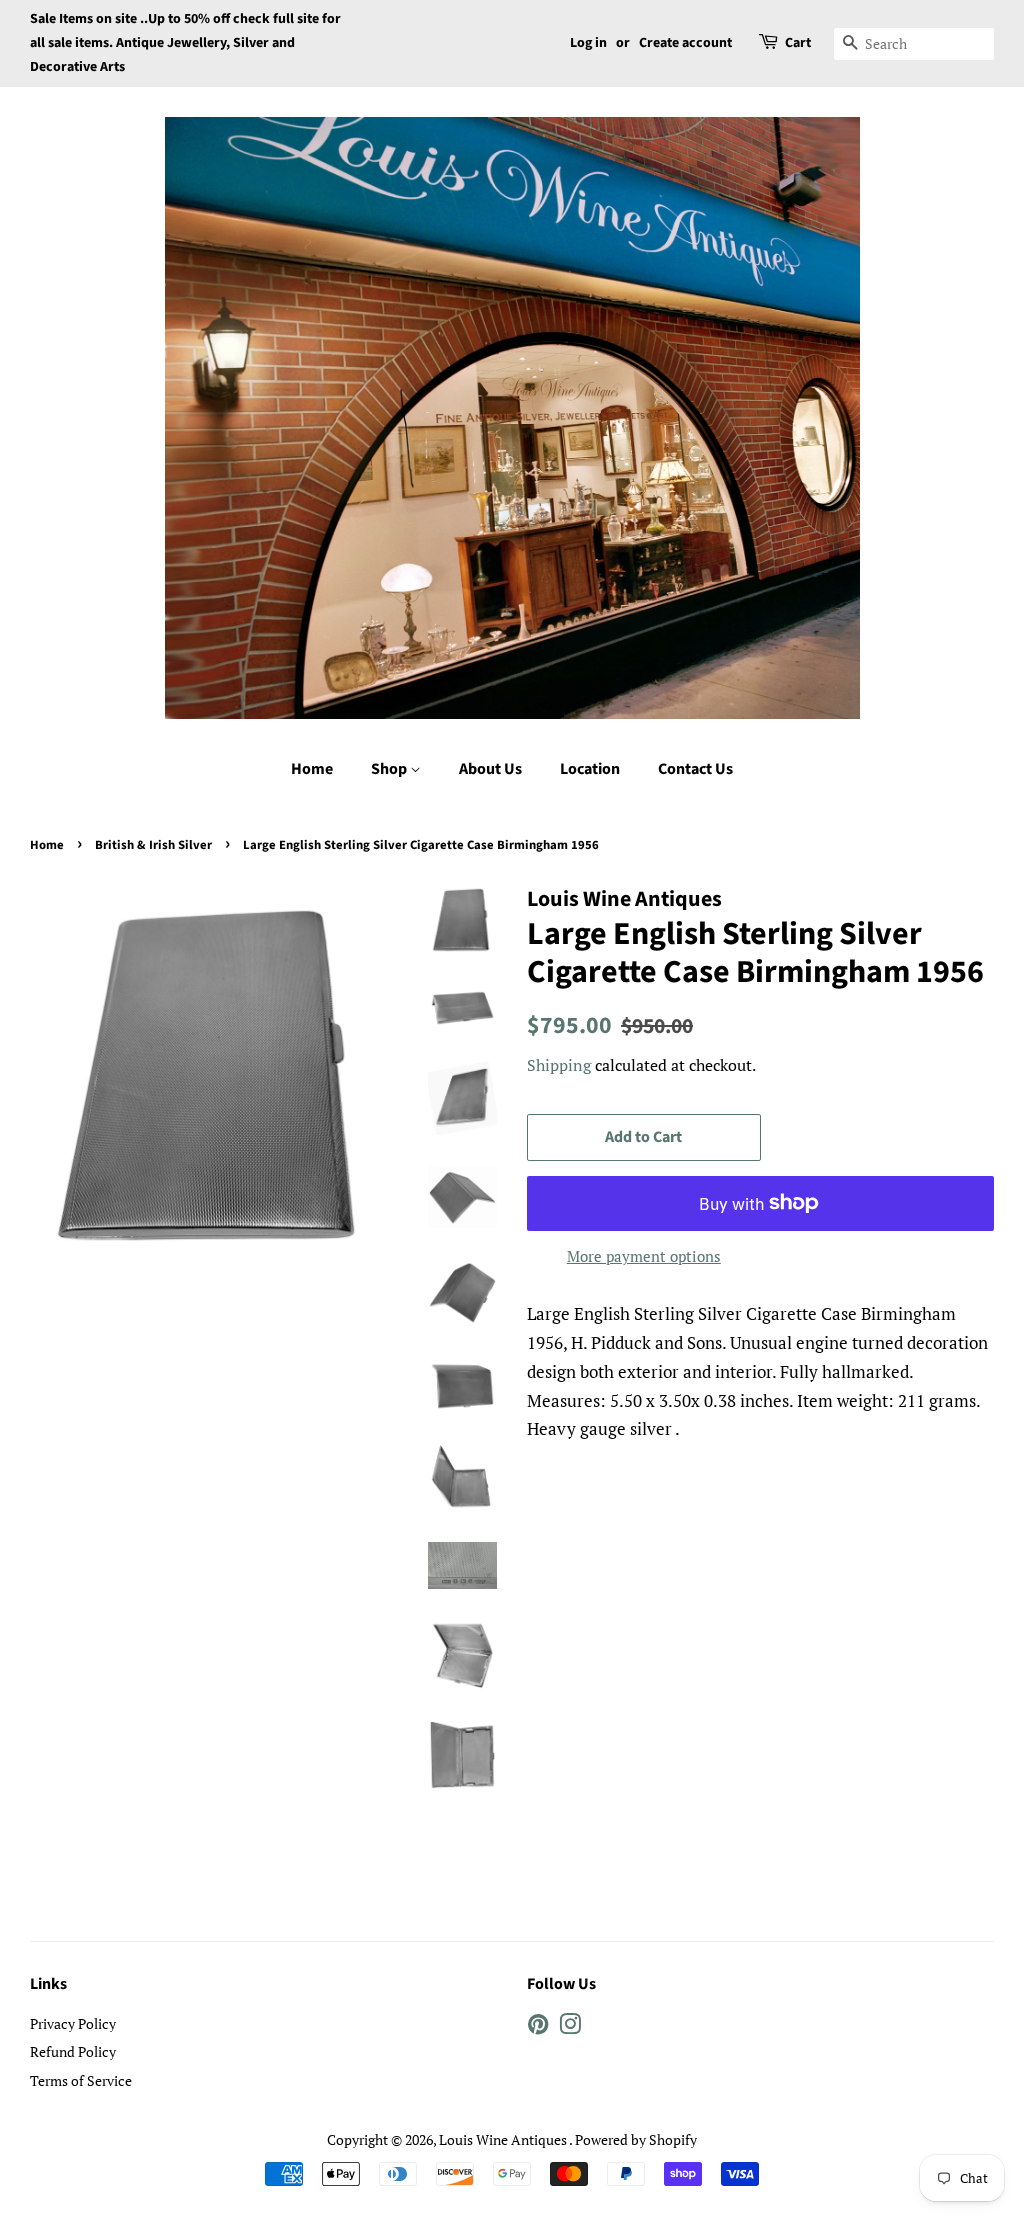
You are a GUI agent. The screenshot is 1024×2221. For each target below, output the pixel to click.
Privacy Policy (73, 2023)
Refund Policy (73, 2051)
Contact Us (695, 769)
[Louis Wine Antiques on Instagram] (570, 2027)
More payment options (644, 1256)
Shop (390, 769)
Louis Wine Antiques (504, 2139)
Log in (588, 43)
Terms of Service (81, 2080)
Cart (798, 43)
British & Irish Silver (153, 845)
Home (312, 769)
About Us (490, 769)
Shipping (559, 1065)
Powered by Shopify (636, 2139)
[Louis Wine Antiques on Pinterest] (538, 2027)
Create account (685, 43)
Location (590, 769)
